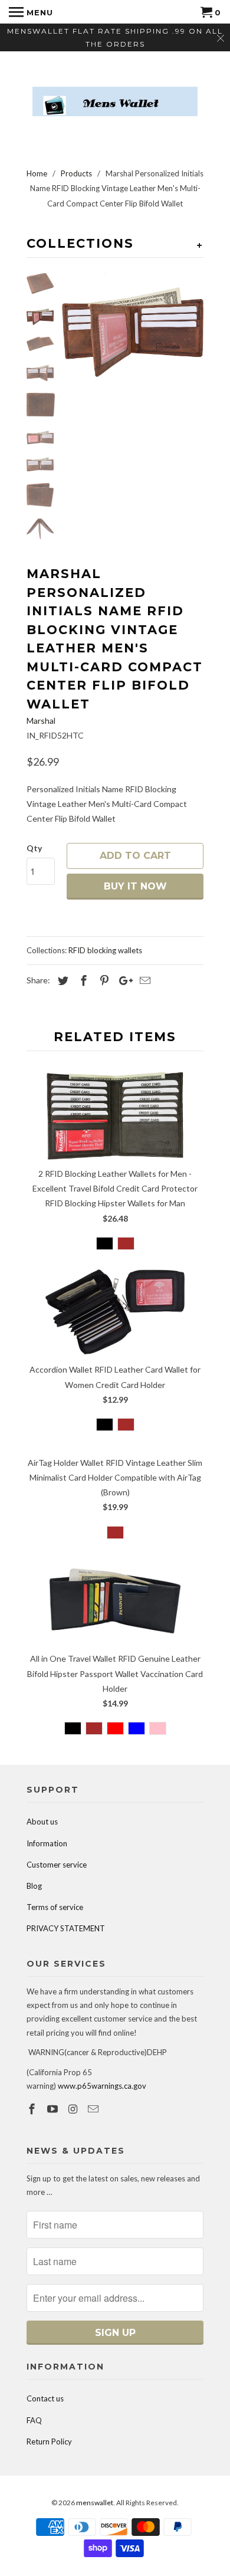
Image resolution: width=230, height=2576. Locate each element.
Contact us (45, 2398)
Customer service (57, 1865)
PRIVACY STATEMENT (66, 1928)
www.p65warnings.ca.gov (102, 2086)
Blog (34, 1886)
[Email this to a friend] (143, 980)
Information (47, 1843)
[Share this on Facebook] (82, 980)
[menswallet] (115, 93)
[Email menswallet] (94, 2109)
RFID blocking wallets (105, 950)
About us (42, 1822)
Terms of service (55, 1907)
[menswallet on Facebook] (33, 2109)
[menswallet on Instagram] (74, 2109)
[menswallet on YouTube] (54, 2109)
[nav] (31, 12)
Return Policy (49, 2442)
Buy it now (135, 886)
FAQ (34, 2420)
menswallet (95, 2503)
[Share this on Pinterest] (103, 980)
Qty (34, 848)
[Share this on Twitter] (61, 980)
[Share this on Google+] (123, 980)
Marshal (41, 721)
